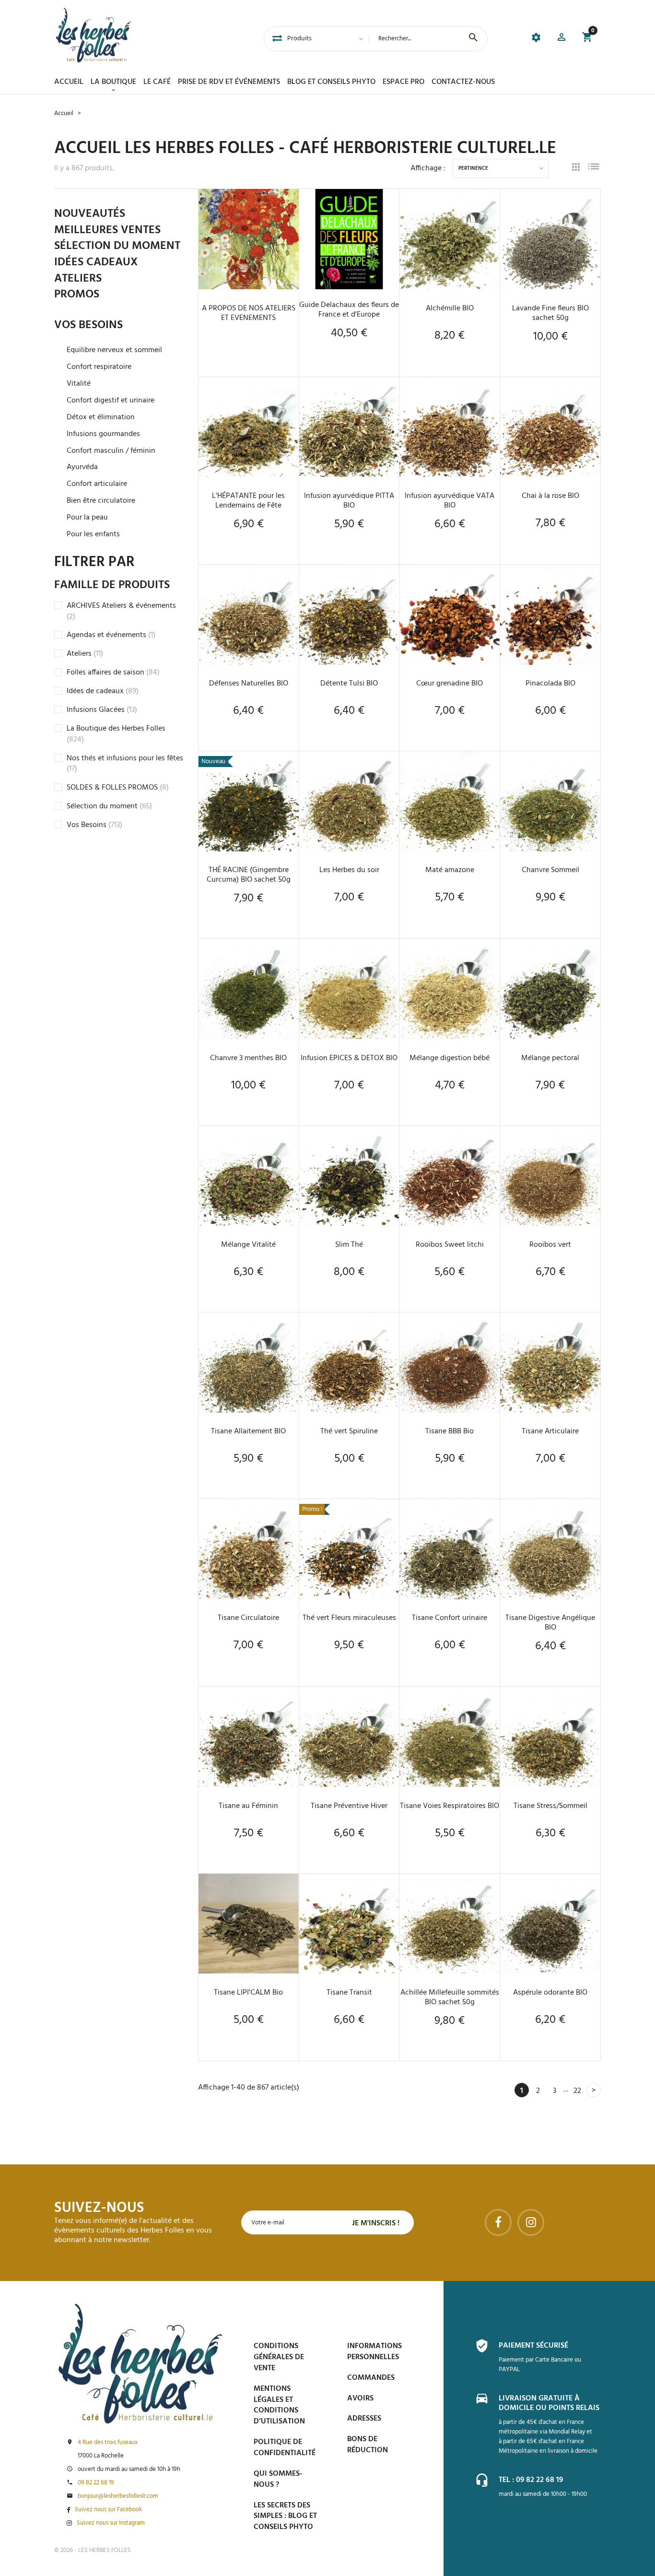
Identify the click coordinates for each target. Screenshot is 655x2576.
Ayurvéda (82, 467)
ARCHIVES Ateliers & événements (121, 611)
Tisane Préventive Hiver (349, 1806)
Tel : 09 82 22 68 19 (531, 2480)
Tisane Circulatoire (248, 1618)
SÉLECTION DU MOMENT (117, 247)
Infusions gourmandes (103, 434)
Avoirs (360, 2399)
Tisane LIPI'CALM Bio (248, 1993)
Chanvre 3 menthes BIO (248, 1058)
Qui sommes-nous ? (278, 2479)
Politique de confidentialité (285, 2448)
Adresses (364, 2419)
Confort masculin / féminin (111, 451)
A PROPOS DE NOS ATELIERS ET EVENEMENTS (249, 313)
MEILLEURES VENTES (107, 231)
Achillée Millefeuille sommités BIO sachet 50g (450, 1997)
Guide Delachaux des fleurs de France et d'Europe (349, 310)
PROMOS (77, 295)
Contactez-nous (463, 82)
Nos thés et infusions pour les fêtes (125, 764)
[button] (561, 39)
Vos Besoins (94, 825)
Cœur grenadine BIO (450, 684)
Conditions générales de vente (279, 2357)
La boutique (113, 82)
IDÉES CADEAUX (96, 263)
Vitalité (79, 384)
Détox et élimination (101, 418)
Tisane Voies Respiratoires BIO (450, 1806)
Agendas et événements (111, 635)
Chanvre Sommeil (550, 870)
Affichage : (428, 168)
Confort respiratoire (99, 367)
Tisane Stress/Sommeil (550, 1806)
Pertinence (473, 169)
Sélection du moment (109, 806)
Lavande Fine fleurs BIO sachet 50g (550, 313)
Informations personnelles (374, 2352)
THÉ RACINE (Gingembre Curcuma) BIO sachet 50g (249, 875)
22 (577, 2091)
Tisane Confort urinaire (450, 1618)
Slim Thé (349, 1245)
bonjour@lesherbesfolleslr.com (118, 2496)
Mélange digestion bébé (450, 1058)
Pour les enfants (93, 535)
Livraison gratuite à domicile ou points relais (549, 2403)
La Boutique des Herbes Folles (116, 734)
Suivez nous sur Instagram (111, 2523)
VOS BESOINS (88, 326)
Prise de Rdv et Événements (229, 82)
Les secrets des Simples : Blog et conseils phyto (285, 2517)
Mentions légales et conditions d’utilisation (279, 2405)
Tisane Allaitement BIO (248, 1431)
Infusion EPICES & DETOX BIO (349, 1058)
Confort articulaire (97, 484)
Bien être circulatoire (101, 501)
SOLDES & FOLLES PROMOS (118, 788)
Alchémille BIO (450, 308)
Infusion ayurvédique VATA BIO (450, 501)
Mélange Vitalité (248, 1245)
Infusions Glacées (102, 710)
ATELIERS (78, 279)
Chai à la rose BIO (550, 496)
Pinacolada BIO (550, 684)
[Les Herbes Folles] (94, 35)
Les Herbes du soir (349, 870)
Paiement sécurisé (533, 2346)
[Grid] (576, 168)
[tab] (277, 39)
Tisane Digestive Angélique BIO (550, 1623)
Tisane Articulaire (550, 1431)
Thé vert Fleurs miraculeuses (349, 1618)
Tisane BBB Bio (450, 1431)
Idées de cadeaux (103, 691)
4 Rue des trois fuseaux (108, 2443)
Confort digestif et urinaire (111, 401)
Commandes (371, 2378)
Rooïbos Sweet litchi (450, 1245)
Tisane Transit (349, 1993)
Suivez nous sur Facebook (108, 2510)
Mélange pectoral (550, 1058)
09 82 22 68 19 (96, 2483)
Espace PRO (404, 82)
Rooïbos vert (550, 1245)
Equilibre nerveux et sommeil (114, 350)
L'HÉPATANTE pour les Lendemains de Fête (248, 501)
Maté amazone (450, 870)
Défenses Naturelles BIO (249, 684)
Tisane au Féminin (248, 1806)
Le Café (157, 82)
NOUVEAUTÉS (90, 214)
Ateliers (85, 654)
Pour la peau (87, 518)
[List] (594, 168)
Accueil (69, 82)
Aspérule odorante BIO (550, 1993)
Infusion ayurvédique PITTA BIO (349, 501)
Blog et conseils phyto (331, 82)
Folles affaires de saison (113, 673)
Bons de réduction (368, 2445)
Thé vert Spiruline (349, 1431)
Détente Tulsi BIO (349, 684)
